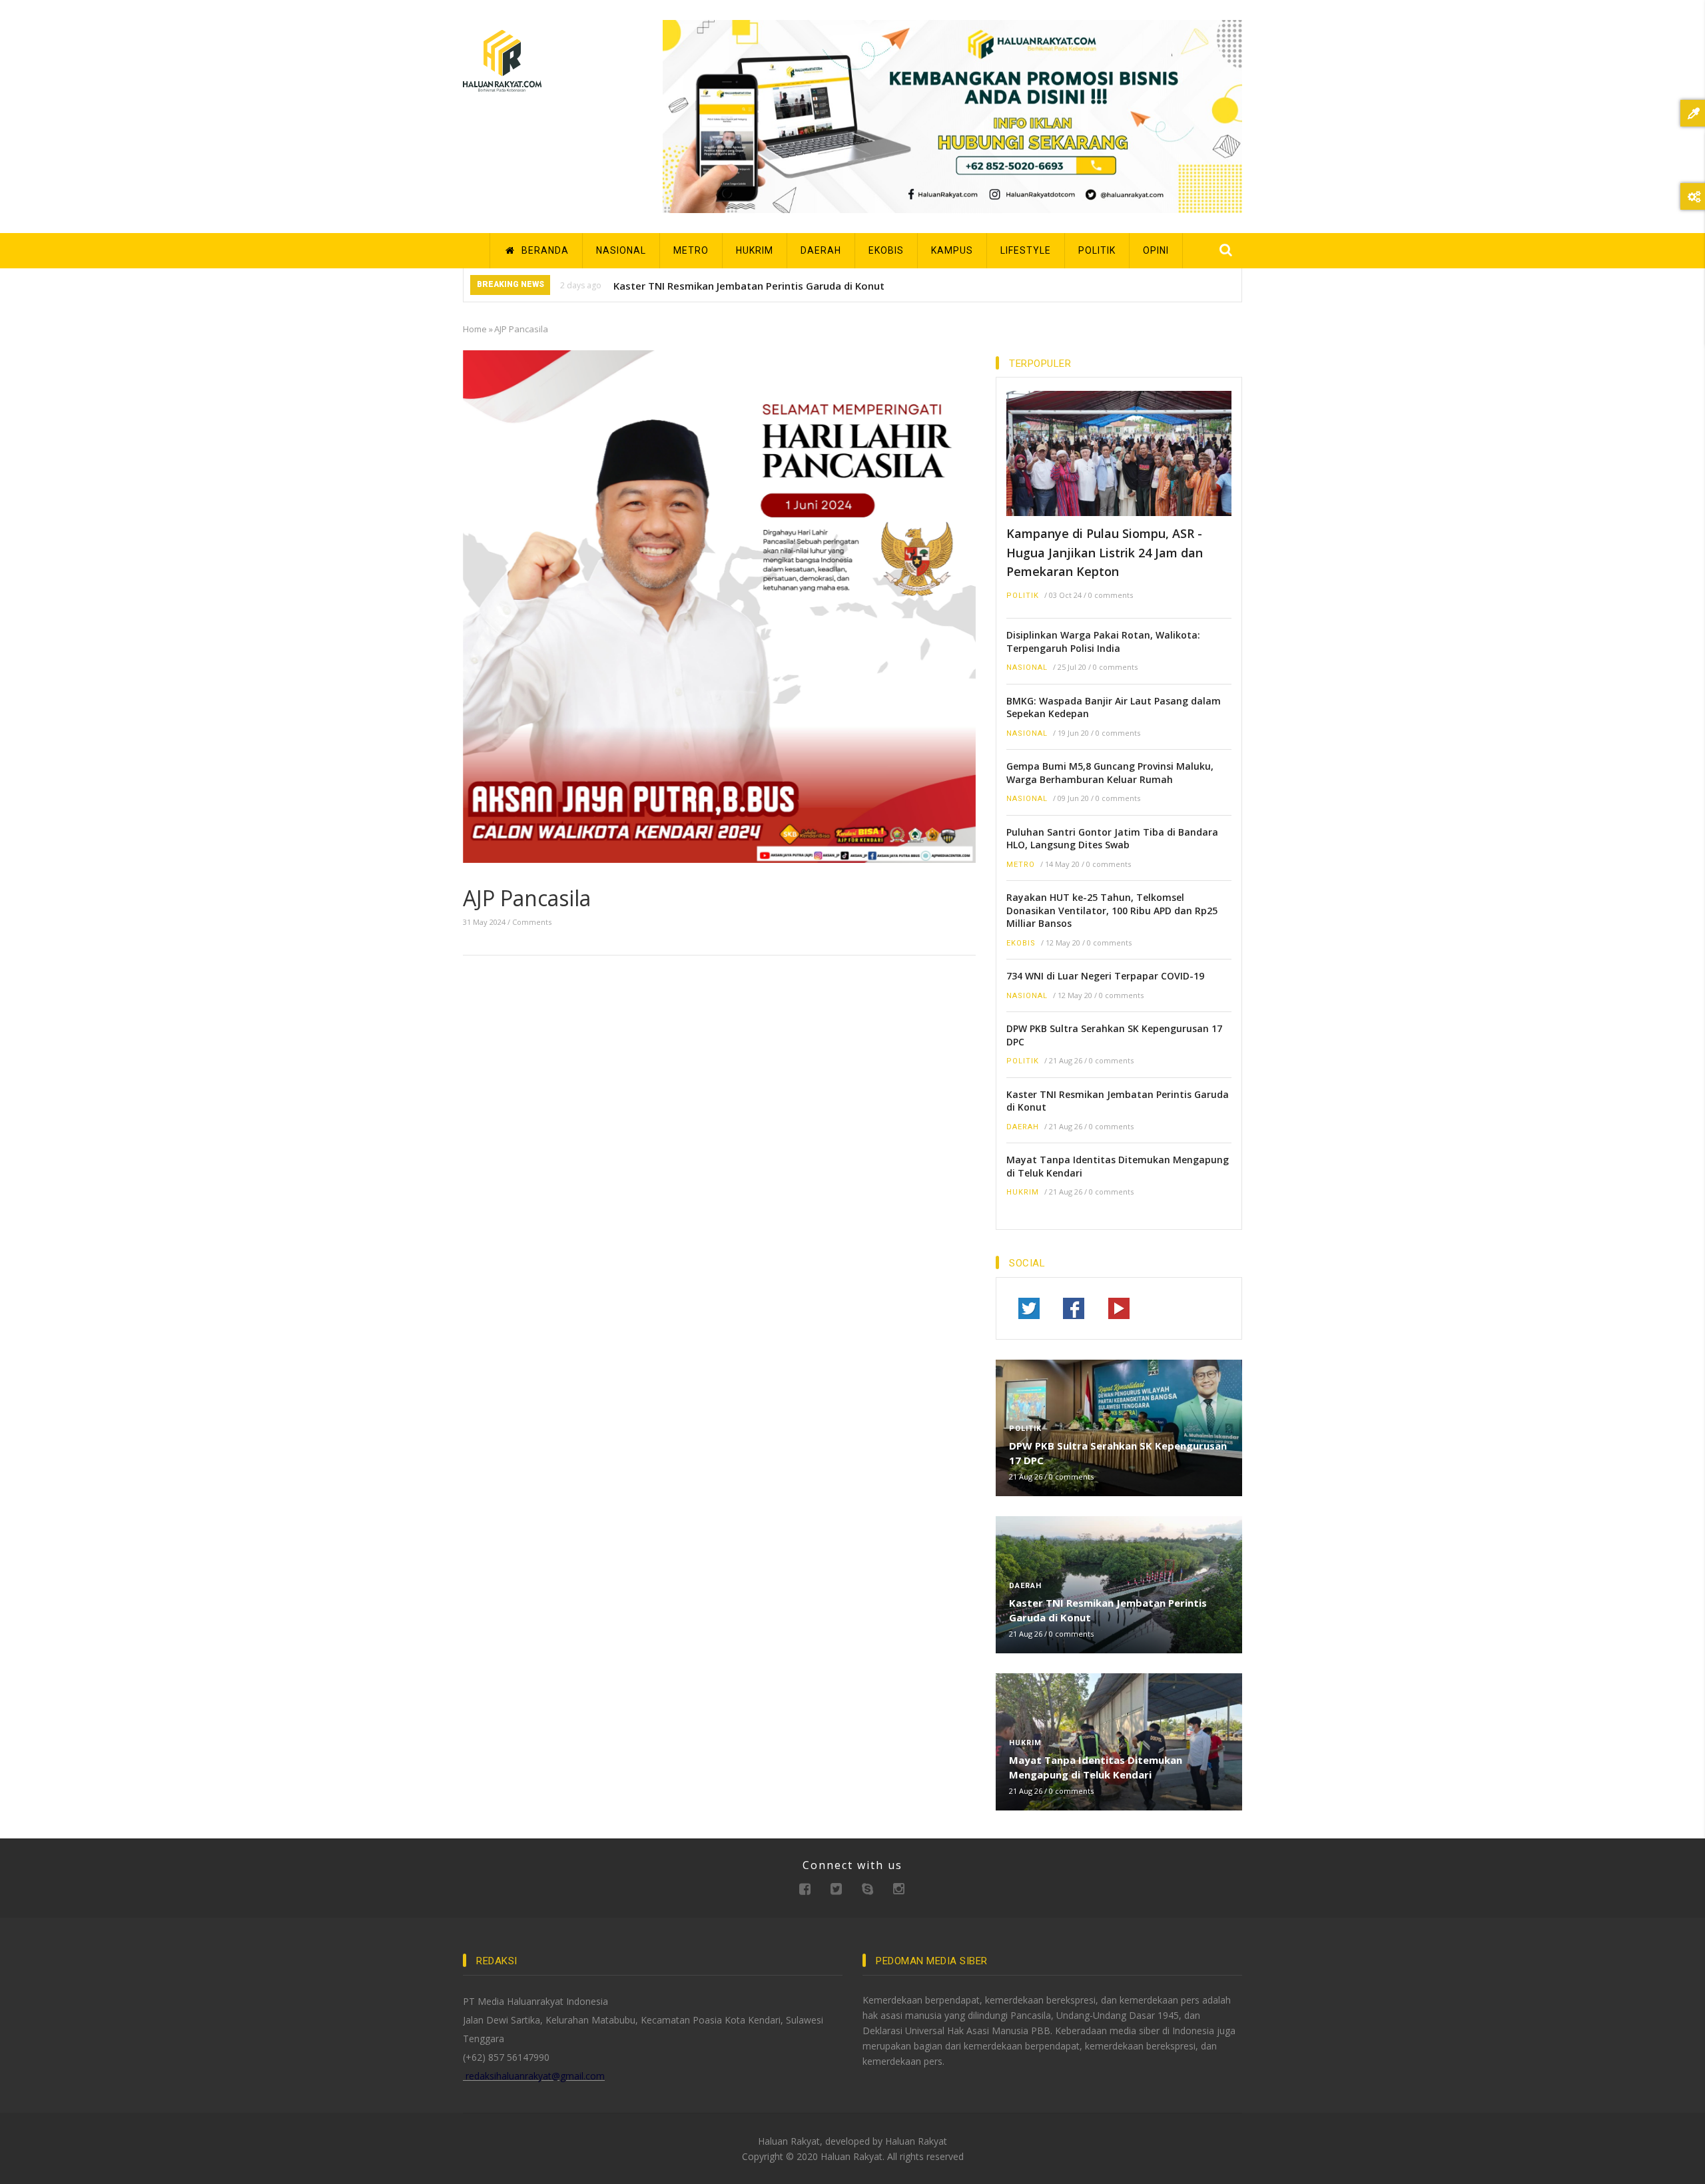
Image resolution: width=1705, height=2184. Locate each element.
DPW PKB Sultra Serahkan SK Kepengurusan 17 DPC (1114, 1035)
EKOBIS (886, 250)
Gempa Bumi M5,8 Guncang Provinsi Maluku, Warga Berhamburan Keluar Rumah (1110, 773)
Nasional (1027, 668)
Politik (1023, 596)
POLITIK (1097, 250)
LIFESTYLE (1026, 250)
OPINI (1156, 250)
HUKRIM (755, 250)
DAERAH (821, 250)
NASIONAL (621, 250)
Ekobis (1021, 943)
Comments (532, 922)
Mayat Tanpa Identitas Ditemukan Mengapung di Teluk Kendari (1118, 1166)
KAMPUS (952, 250)
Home (475, 329)
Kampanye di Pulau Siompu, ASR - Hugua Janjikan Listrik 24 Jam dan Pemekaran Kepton (1105, 552)
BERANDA (544, 250)
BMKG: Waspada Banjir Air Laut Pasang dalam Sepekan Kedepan (1114, 707)
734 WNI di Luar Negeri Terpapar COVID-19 (1105, 976)
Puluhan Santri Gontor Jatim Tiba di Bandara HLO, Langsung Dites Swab (1112, 839)
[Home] (502, 60)
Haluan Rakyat (916, 2141)
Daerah (1023, 1127)
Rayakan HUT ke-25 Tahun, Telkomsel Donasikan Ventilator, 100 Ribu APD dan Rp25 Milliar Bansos (1112, 910)
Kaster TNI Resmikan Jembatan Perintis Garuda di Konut (749, 286)
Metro (1021, 865)
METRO (691, 250)
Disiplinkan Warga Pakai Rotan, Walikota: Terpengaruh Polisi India (1103, 642)
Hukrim (1023, 1192)
